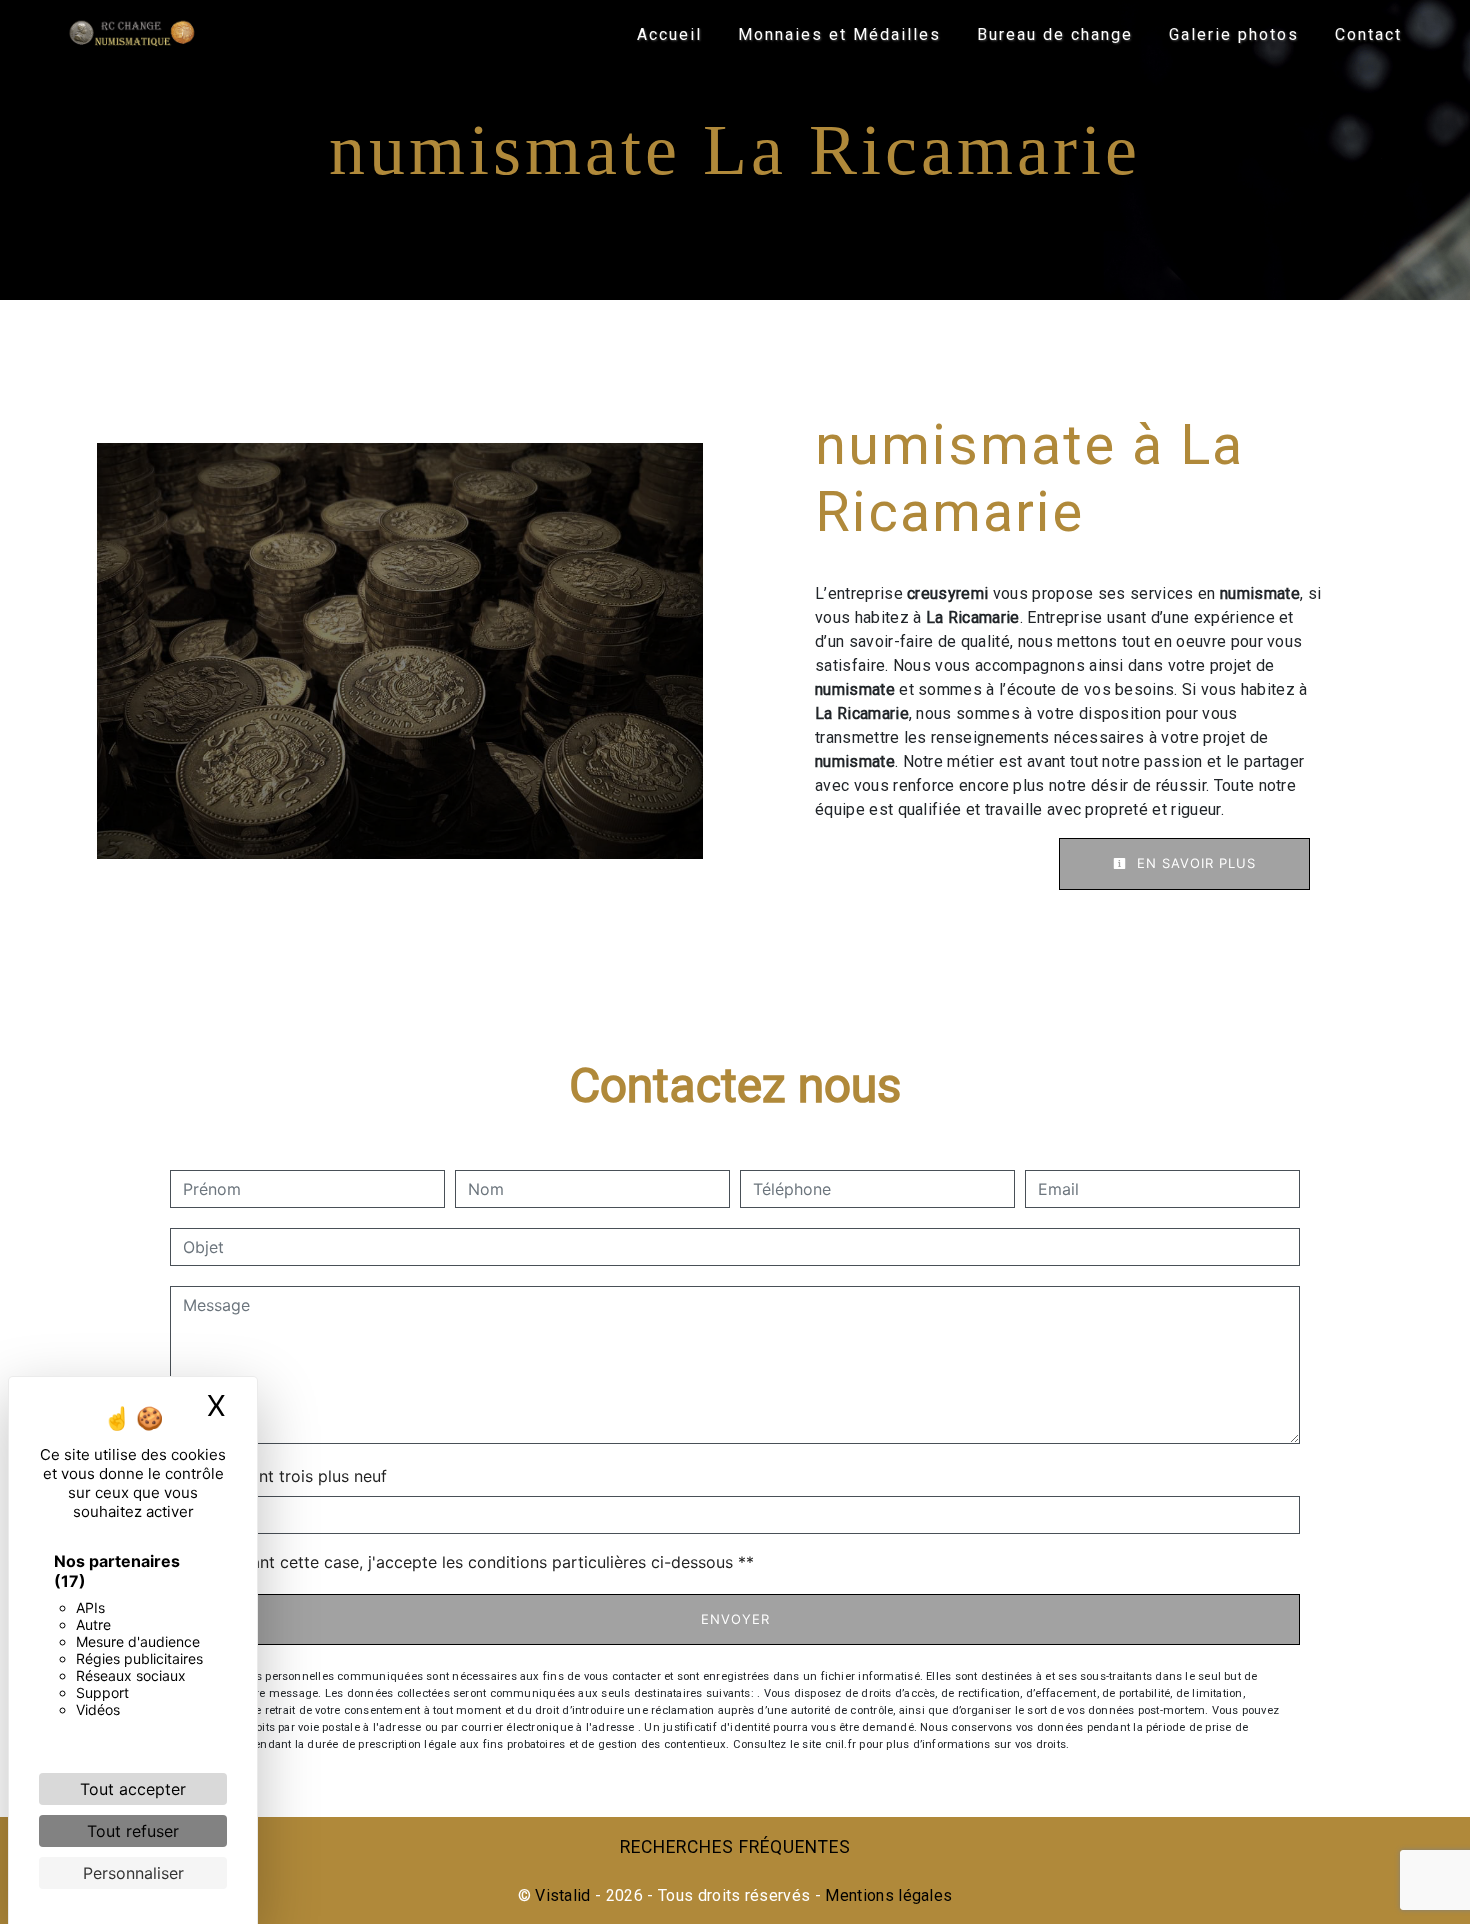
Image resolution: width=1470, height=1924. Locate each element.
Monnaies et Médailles (839, 34)
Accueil (669, 34)
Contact (1368, 34)
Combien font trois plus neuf (278, 1476)
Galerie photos (1234, 34)
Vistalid (563, 1895)
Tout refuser (133, 1831)
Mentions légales (886, 1895)
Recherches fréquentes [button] (735, 1847)
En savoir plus (1194, 863)
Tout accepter (133, 1789)
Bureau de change (1055, 34)
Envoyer (735, 1619)
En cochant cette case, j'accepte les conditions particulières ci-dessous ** (472, 1562)
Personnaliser (133, 1873)
